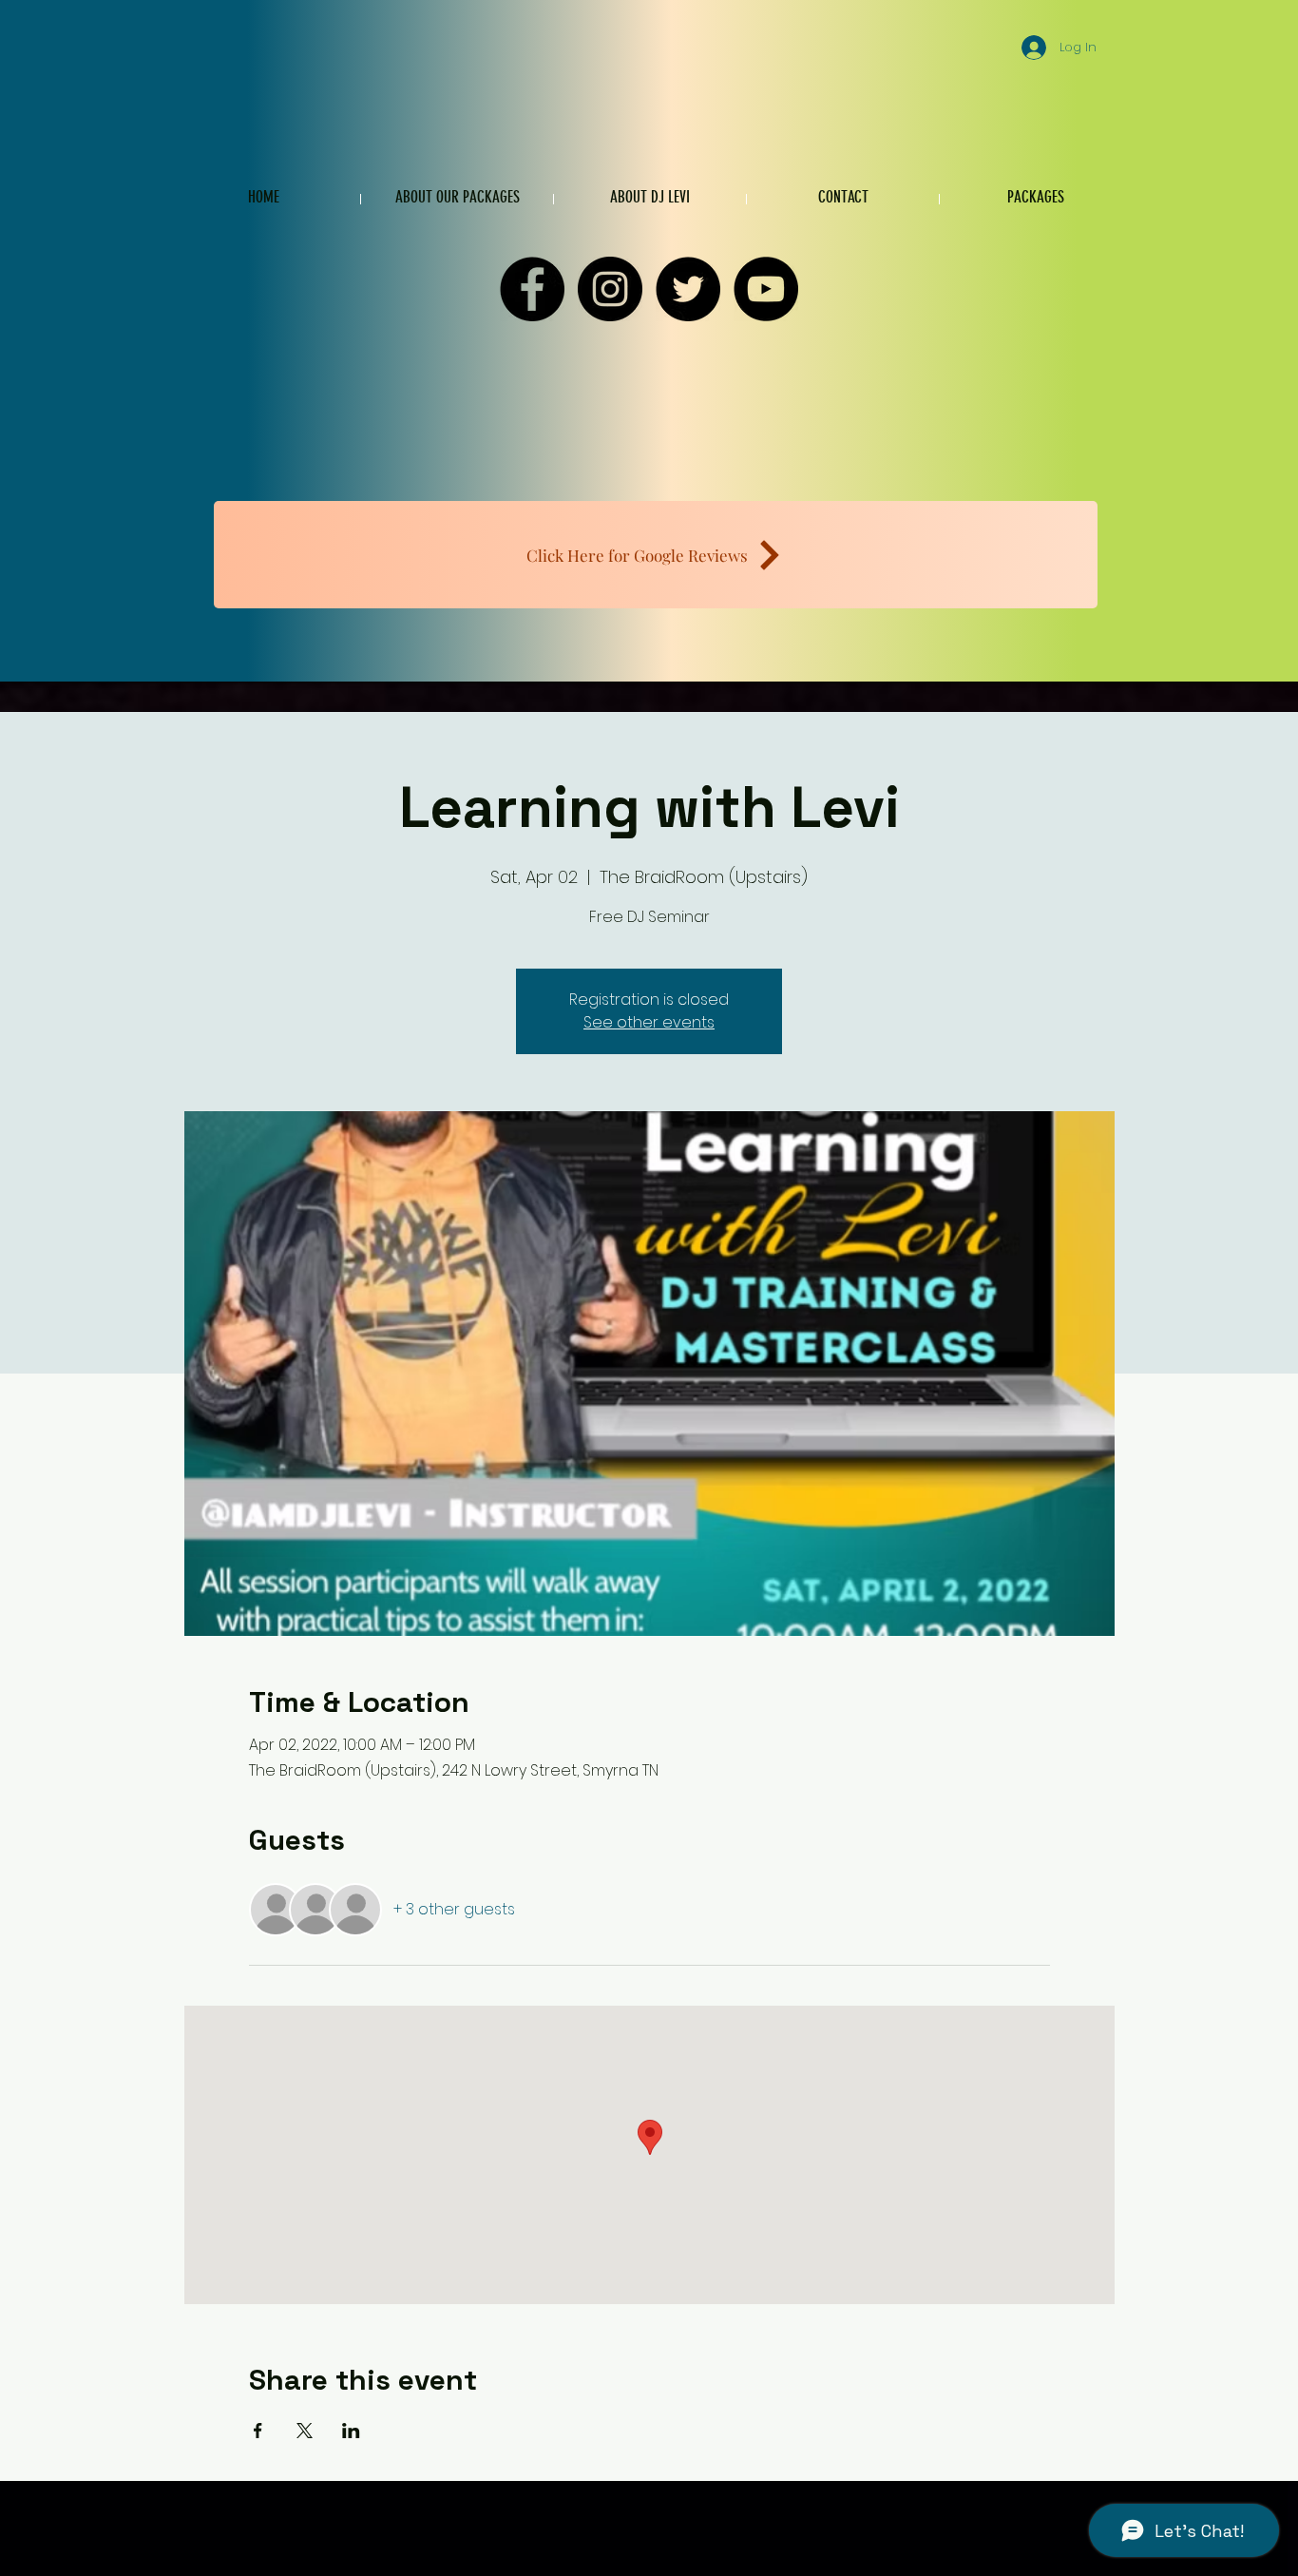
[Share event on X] (305, 2431)
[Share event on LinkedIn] (351, 2431)
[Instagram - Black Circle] (610, 289)
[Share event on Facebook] (258, 2431)
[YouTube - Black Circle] (766, 289)
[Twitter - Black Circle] (688, 289)
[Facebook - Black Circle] (532, 289)
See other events (649, 1022)
